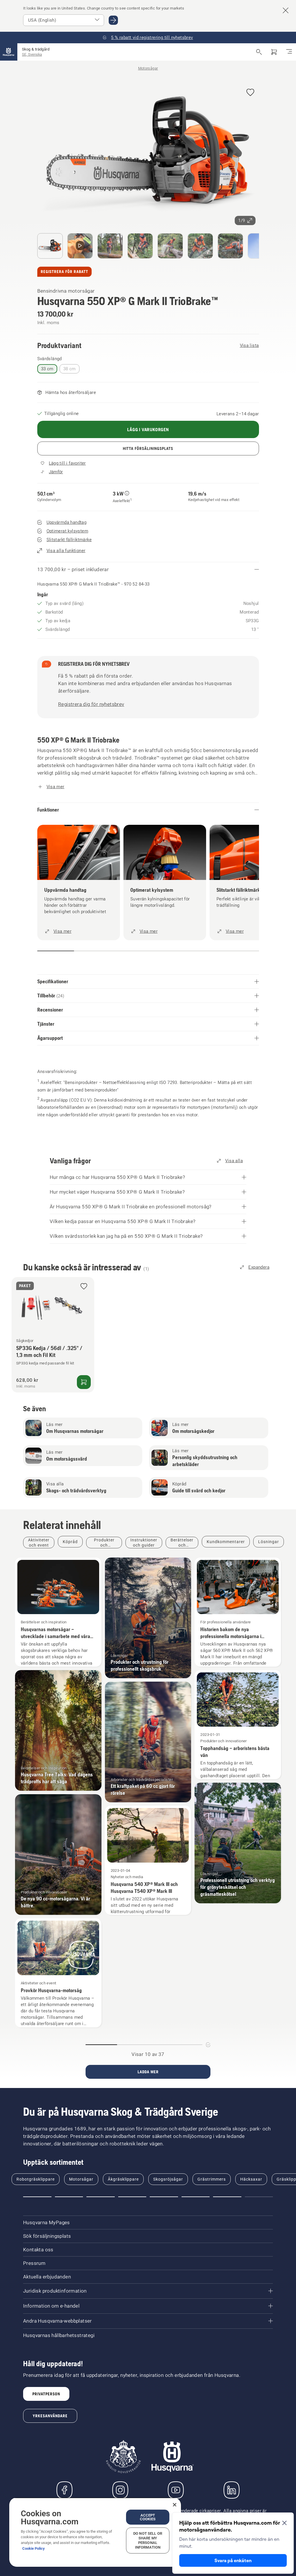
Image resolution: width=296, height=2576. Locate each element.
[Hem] (9, 52)
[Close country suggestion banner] (286, 10)
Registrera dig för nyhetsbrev (91, 704)
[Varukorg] (274, 52)
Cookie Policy (34, 2548)
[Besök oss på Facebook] (64, 2490)
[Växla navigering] (289, 52)
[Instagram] (120, 2490)
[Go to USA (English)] (113, 20)
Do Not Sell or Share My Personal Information (148, 2540)
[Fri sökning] (259, 52)
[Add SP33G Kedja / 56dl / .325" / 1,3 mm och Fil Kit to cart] (84, 1382)
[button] (250, 93)
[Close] (175, 2505)
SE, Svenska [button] (32, 54)
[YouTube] (176, 2490)
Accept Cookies (148, 2517)
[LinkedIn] (232, 2490)
